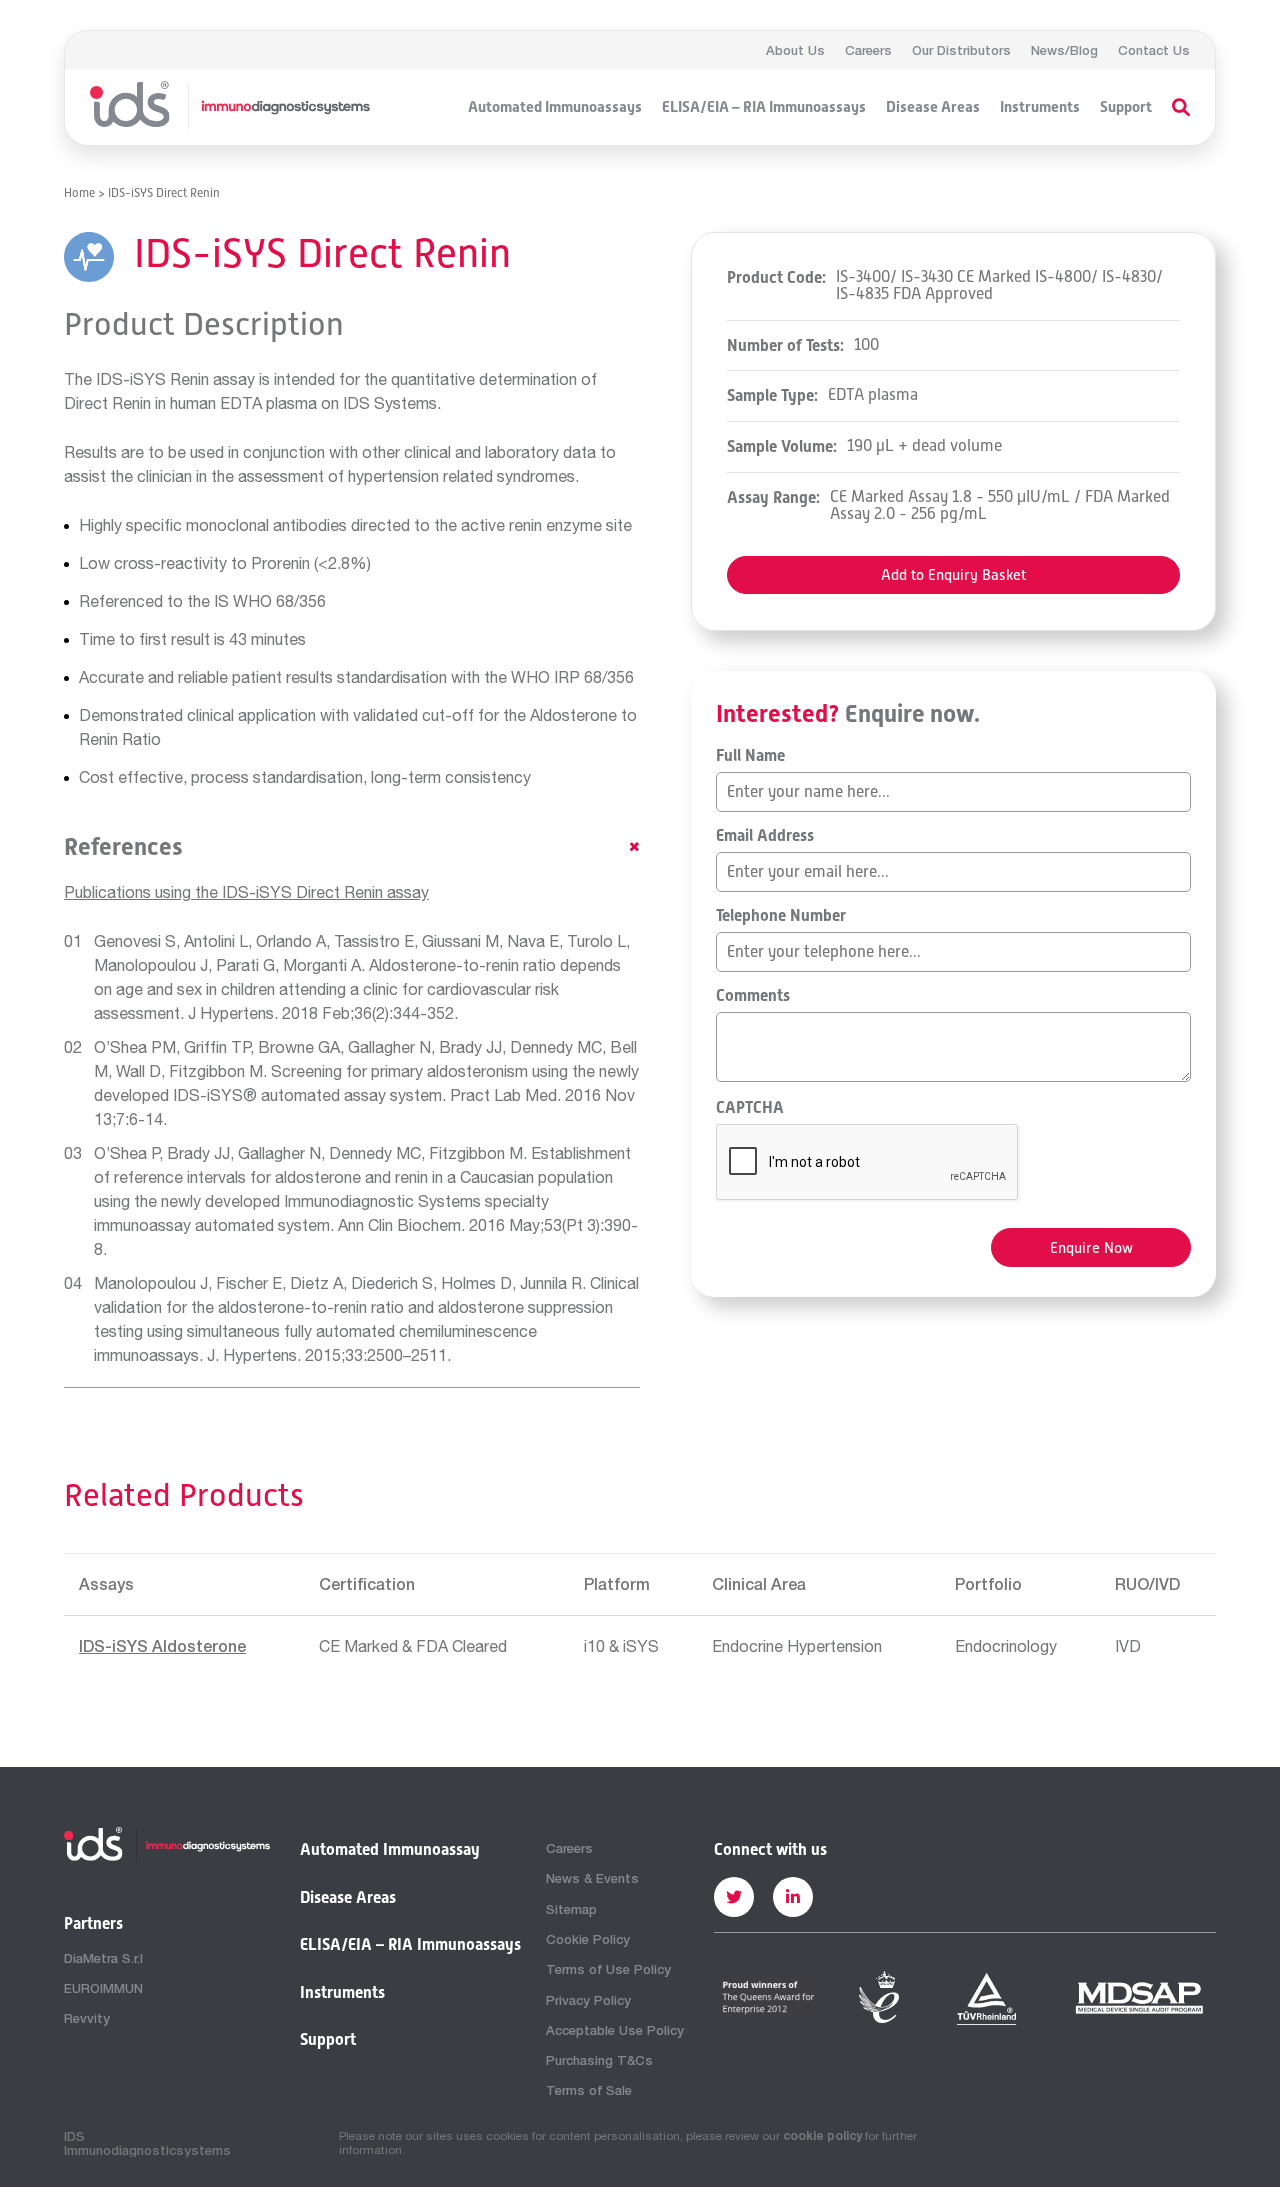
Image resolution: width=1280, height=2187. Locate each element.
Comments (753, 996)
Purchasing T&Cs (599, 2060)
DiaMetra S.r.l (103, 1958)
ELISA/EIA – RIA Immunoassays (764, 107)
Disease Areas (933, 107)
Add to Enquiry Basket (953, 574)
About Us (795, 50)
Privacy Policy (588, 2000)
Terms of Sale (589, 2090)
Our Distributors (961, 50)
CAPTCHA (750, 1108)
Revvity (87, 2018)
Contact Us (1154, 50)
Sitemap (571, 1909)
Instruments (1040, 107)
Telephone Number (781, 916)
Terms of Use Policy (608, 1969)
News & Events (592, 1878)
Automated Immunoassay (390, 1850)
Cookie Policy (588, 1939)
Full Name (750, 756)
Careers (868, 50)
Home (79, 193)
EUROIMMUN (103, 1988)
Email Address (765, 836)
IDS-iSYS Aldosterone (162, 1645)
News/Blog (1064, 50)
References (123, 847)
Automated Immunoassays (555, 107)
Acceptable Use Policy (615, 2030)
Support (1126, 107)
